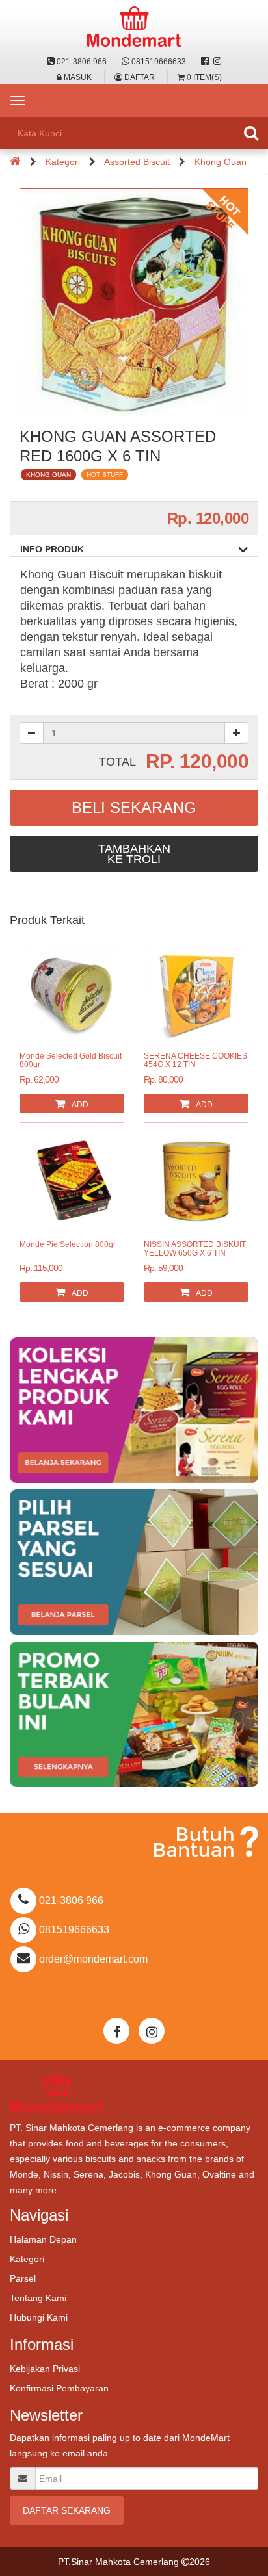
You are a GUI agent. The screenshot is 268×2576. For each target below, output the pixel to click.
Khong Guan (221, 162)
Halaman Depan (43, 2239)
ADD (80, 1105)
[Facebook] (205, 62)
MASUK (77, 77)
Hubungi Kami (39, 2317)
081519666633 (158, 62)
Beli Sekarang (134, 807)
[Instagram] (217, 62)
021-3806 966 (81, 62)
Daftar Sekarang (67, 2510)
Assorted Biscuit (137, 162)
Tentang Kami (38, 2298)
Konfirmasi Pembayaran (59, 2388)
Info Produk (52, 549)
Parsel (23, 2278)
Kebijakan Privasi (45, 2369)
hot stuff (105, 475)
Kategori (63, 162)
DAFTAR (139, 77)
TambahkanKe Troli (134, 854)
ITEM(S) (204, 77)
